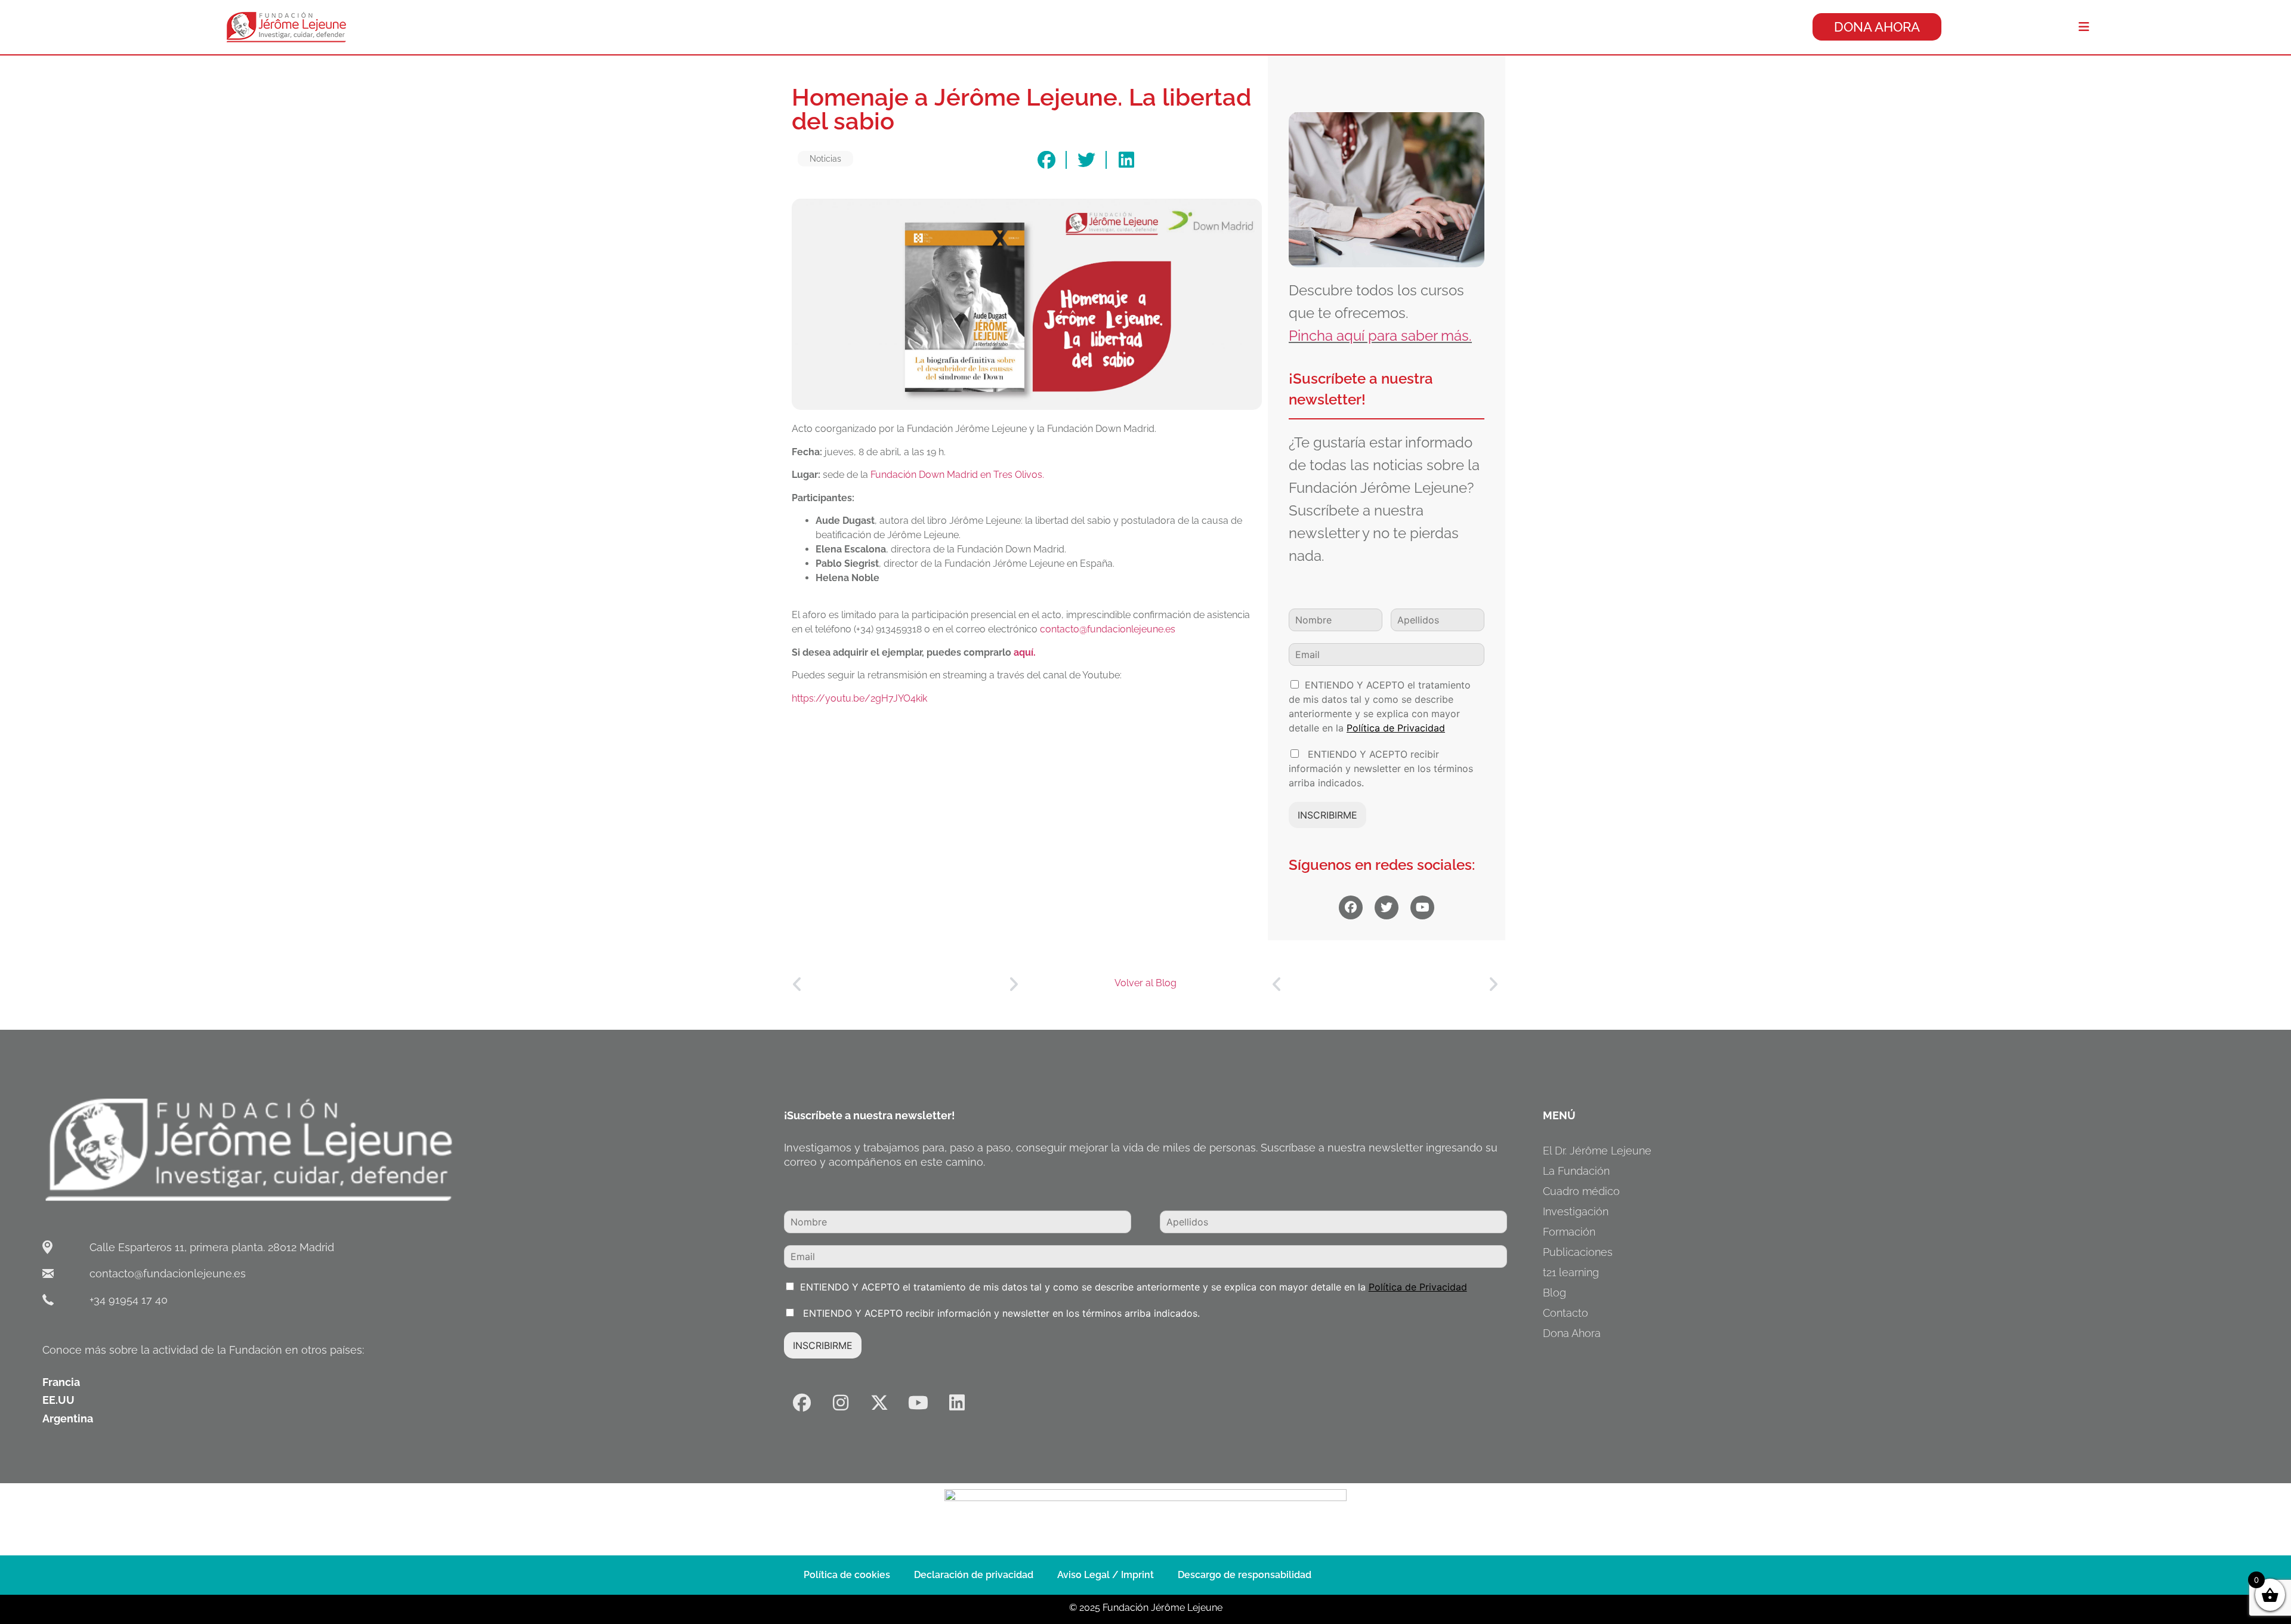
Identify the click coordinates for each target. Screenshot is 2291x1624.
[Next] (962, 985)
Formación (1569, 1232)
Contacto (1566, 1313)
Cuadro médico (1581, 1191)
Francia (61, 1382)
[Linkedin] (957, 1403)
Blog (1554, 1293)
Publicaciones (1578, 1252)
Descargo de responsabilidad (1245, 1575)
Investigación (1576, 1211)
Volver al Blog (1145, 983)
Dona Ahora (1572, 1333)
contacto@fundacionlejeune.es (1108, 629)
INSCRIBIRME (1327, 815)
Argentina (68, 1418)
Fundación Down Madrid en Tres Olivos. (957, 475)
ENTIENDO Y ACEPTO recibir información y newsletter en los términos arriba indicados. (1381, 768)
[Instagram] (841, 1403)
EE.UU (58, 1400)
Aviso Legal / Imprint (1106, 1575)
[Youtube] (918, 1403)
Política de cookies (847, 1575)
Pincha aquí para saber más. (1380, 336)
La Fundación (1576, 1171)
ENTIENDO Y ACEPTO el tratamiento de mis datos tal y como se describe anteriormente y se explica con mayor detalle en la (1134, 1287)
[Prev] (848, 985)
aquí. (1025, 652)
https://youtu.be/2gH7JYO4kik (859, 698)
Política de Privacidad (1396, 728)
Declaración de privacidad (974, 1575)
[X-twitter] (879, 1403)
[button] (1046, 160)
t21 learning (1571, 1272)
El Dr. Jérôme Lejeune (1597, 1151)
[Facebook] (802, 1403)
